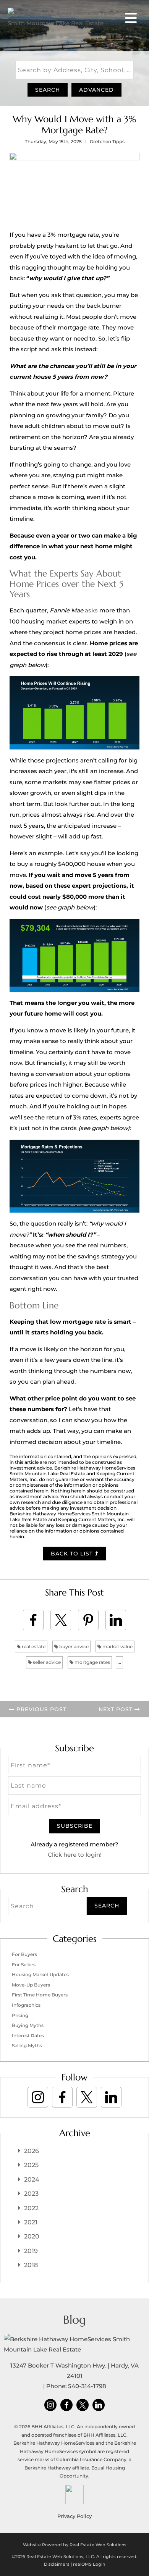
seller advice (46, 1662)
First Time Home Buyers (40, 1995)
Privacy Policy (74, 2516)
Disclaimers (57, 2564)
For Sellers (24, 1965)
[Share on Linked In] (116, 1620)
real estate (33, 1647)
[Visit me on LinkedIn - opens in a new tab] (111, 2097)
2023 (31, 2194)
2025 (31, 2165)
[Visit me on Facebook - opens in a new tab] (62, 2097)
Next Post (117, 1709)
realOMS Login (89, 2564)
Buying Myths (28, 2025)
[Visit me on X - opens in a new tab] (87, 2097)
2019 (31, 2251)
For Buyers (24, 1954)
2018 (31, 2265)
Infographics (26, 2005)
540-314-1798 (87, 2386)
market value (117, 1647)
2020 (32, 2236)
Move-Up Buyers (31, 1985)
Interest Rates (28, 2036)
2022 (31, 2208)
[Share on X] (61, 1620)
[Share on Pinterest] (88, 1620)
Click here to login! (75, 1855)
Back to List (73, 1554)
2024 (32, 2180)
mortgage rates (92, 1662)
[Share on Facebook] (33, 1620)
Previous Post (40, 1709)
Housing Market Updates (40, 1974)
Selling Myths (27, 2045)
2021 (31, 2222)
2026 (32, 2151)
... (119, 1662)
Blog (74, 2320)
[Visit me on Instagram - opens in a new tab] (38, 2097)
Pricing (20, 2015)
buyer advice (73, 1647)
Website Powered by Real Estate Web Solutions (75, 2545)
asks (91, 610)
